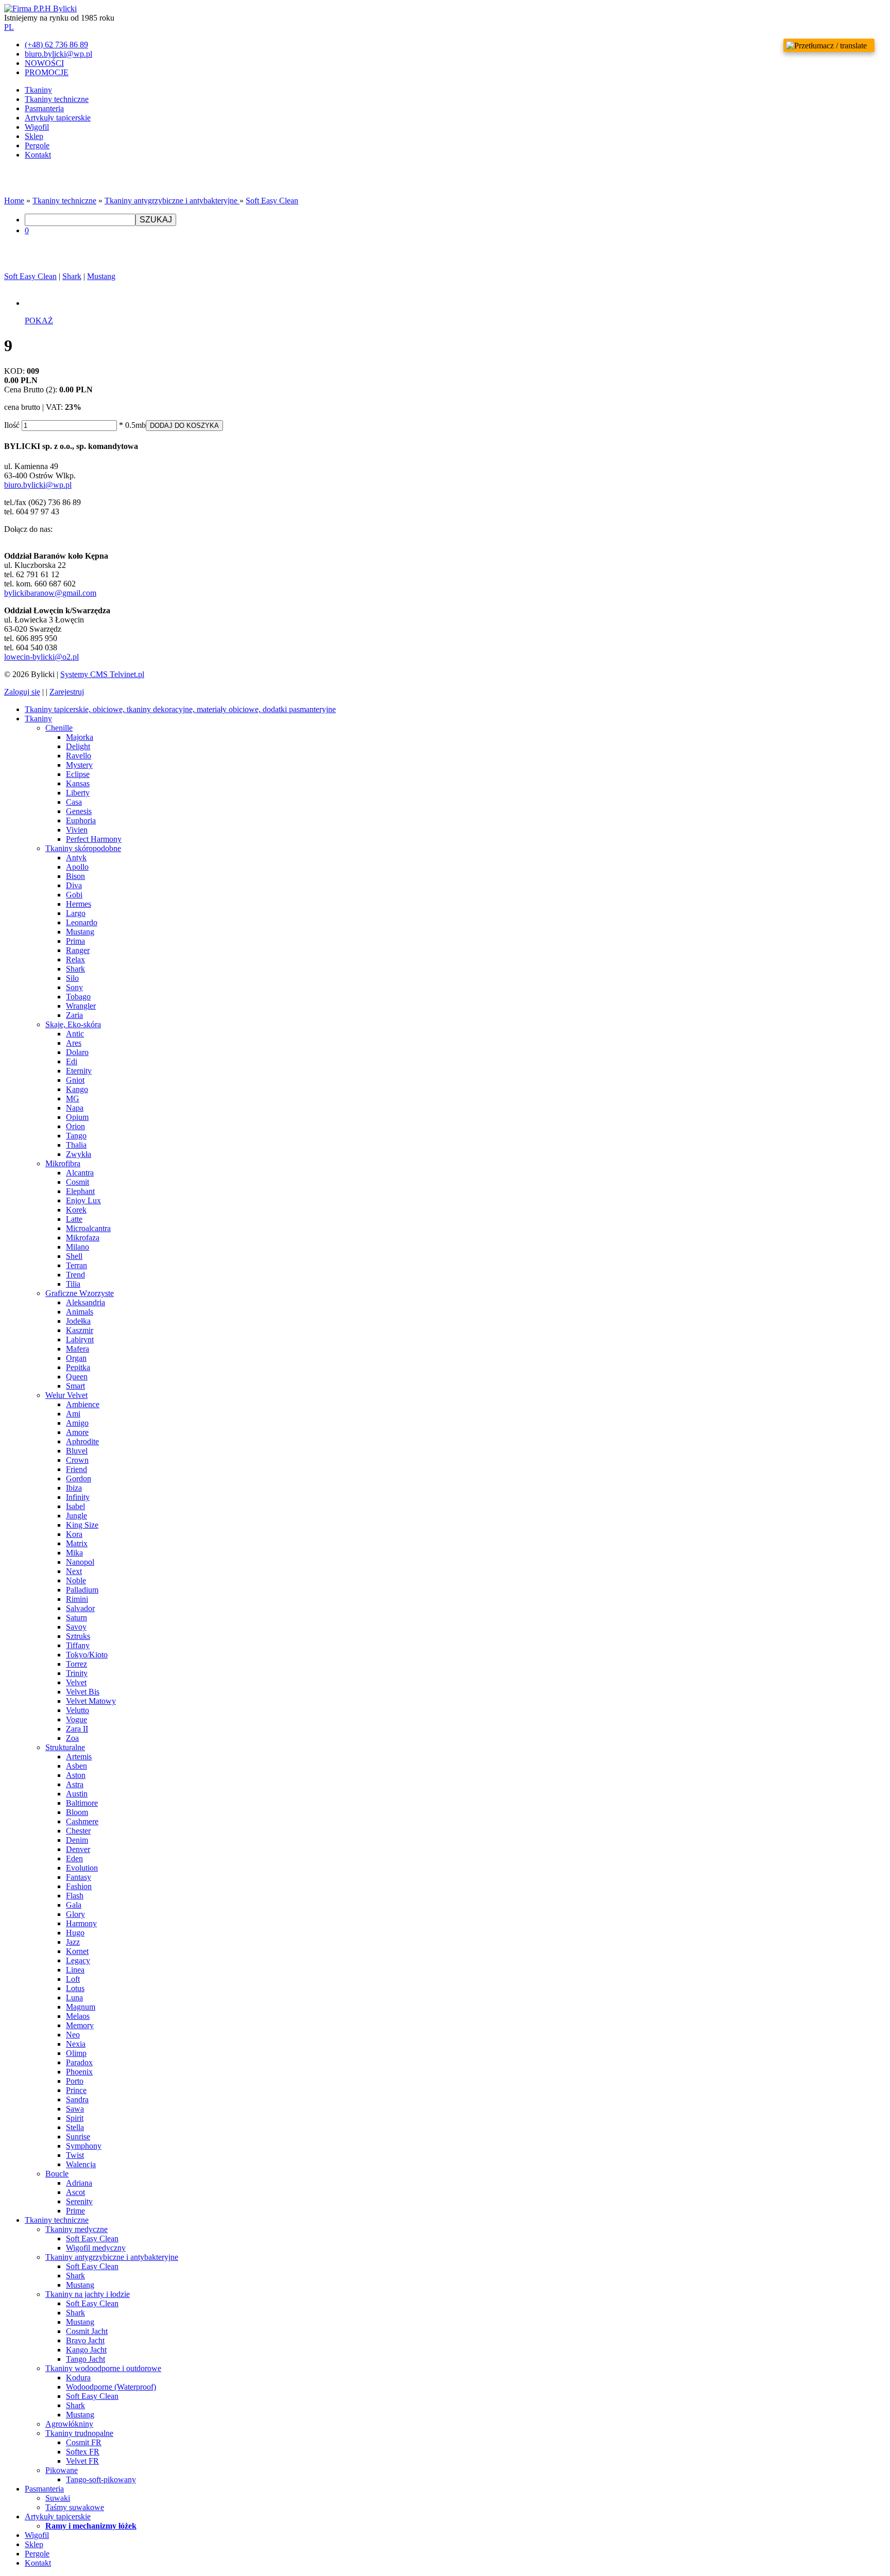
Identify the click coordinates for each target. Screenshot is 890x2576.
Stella (75, 2127)
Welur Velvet (66, 1395)
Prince (76, 2090)
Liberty (78, 793)
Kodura (78, 2378)
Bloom (77, 1812)
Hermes (79, 904)
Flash (75, 1896)
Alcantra (80, 1173)
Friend (76, 1469)
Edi (72, 1061)
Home (14, 201)
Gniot (75, 1080)
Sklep (34, 136)
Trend (75, 1275)
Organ (76, 1358)
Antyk (76, 858)
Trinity (77, 1673)
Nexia (76, 2044)
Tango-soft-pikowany (101, 2479)
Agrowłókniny (69, 2424)
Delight (78, 746)
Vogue (76, 1719)
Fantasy (79, 1877)
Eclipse (78, 774)
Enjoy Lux (83, 1200)
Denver (78, 1849)
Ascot (75, 2192)
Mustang (101, 276)
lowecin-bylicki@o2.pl (41, 657)
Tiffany (78, 1645)
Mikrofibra (63, 1163)
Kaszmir (80, 1330)
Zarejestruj (67, 692)
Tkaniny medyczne (76, 2229)
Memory (80, 2025)
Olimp (76, 2053)
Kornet (77, 1951)
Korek (76, 1210)
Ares (74, 1043)
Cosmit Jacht (87, 2331)
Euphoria (81, 820)
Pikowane (62, 2470)
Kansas (78, 783)
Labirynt (80, 1339)
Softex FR (83, 2452)
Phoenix (79, 2072)
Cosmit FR (84, 2442)
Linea (75, 1970)
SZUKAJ (156, 220)
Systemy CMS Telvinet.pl (102, 674)
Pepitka (78, 1367)
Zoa (72, 1738)
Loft (73, 1979)
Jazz (73, 1942)
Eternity (79, 1071)
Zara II (77, 1729)
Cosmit (78, 1182)
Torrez (76, 1664)
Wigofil (37, 127)
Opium (77, 1117)
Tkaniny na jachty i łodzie (88, 2294)
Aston (76, 1775)
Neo (73, 2035)
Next (74, 1571)
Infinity (78, 1497)
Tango (76, 1136)
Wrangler (81, 1006)
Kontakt (38, 155)
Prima (75, 941)
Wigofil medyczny (96, 2248)
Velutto (78, 1710)
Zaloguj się (22, 692)
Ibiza (74, 1488)
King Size (82, 1525)
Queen (77, 1377)
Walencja (81, 2164)
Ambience (83, 1404)
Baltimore (82, 1803)
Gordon (79, 1479)
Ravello (79, 756)
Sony (74, 987)
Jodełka (78, 1321)
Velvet (76, 1682)
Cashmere (82, 1821)
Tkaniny (38, 90)
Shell (74, 1256)
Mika (74, 1553)
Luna (74, 1998)
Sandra (77, 2099)
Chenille (59, 728)
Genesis (79, 811)
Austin (77, 1794)
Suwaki (58, 2498)
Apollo (77, 867)
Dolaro (77, 1052)
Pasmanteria (44, 108)
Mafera (78, 1349)
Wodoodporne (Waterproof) (111, 2387)
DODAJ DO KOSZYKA (184, 426)
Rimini (77, 1599)
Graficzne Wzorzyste (80, 1293)
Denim (77, 1840)
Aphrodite (82, 1441)
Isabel (75, 1506)
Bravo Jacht (85, 2340)
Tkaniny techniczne (57, 99)
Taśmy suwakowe (75, 2507)
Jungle (76, 1516)
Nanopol (80, 1562)
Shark (72, 276)
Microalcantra (88, 1228)
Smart (75, 1386)
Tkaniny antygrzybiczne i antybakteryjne (172, 201)
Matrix (77, 1543)
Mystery (79, 765)
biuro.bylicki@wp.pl (38, 485)
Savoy (76, 1627)
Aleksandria (85, 1302)
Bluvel (77, 1451)
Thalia (76, 1145)
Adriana (79, 2183)
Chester (78, 1831)
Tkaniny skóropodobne (83, 848)
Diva (74, 885)
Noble (76, 1580)
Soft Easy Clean (272, 201)
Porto (75, 2081)
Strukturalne (65, 1747)
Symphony (84, 2146)
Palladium (82, 1590)
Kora (74, 1534)
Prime (75, 2211)
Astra (75, 1784)
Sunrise (78, 2137)
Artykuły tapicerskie (58, 118)
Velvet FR (82, 2461)
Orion (75, 1126)
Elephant (80, 1191)
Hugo (75, 1933)
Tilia (73, 1284)
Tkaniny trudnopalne (79, 2433)
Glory (75, 1914)
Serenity (79, 2201)
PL (9, 27)
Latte (74, 1219)
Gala (74, 1905)
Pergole (37, 145)
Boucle (57, 2174)
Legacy (78, 1960)
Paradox (79, 2062)
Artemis (79, 1757)
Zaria (74, 1015)
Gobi (74, 895)
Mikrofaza (83, 1238)
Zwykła (79, 1154)
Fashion (79, 1886)
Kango (77, 1089)
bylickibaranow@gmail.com (50, 593)
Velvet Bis (83, 1692)
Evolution (82, 1868)
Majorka (80, 737)
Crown (77, 1460)
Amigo (77, 1423)
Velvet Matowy (91, 1701)
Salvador (80, 1608)
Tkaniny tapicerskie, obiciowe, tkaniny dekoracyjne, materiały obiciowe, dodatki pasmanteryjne (180, 709)
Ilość (12, 425)
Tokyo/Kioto (87, 1655)
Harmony (81, 1923)
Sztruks (78, 1636)
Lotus (75, 1988)
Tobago (78, 997)
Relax (75, 959)
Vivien (77, 830)
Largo (76, 913)
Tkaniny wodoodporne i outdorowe (103, 2368)
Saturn (76, 1618)
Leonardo (82, 922)
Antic (75, 1034)
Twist (75, 2155)
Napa (75, 1108)
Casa (74, 802)
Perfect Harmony (94, 839)
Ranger (78, 950)
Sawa (75, 2109)
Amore (77, 1432)
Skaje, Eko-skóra (73, 1024)
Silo (72, 978)
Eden (74, 1858)
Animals (80, 1312)
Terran (76, 1265)
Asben (76, 1766)
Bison (75, 876)
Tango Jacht (85, 2359)
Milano (78, 1247)
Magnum (81, 2007)
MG (73, 1099)
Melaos (78, 2016)
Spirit (75, 2118)
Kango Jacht (86, 2350)
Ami (73, 1414)
